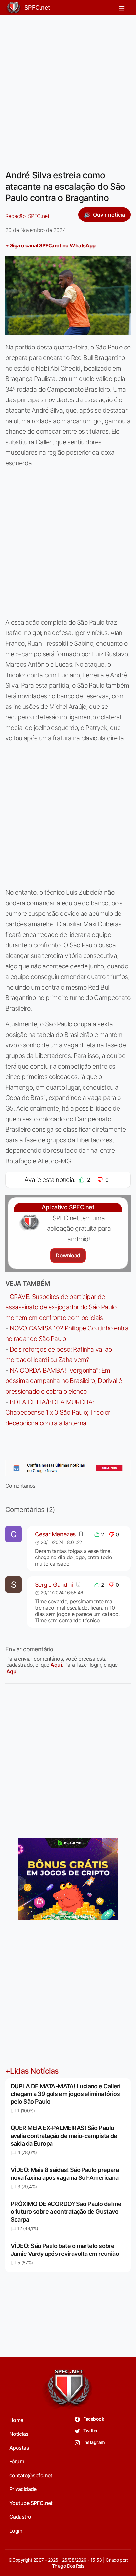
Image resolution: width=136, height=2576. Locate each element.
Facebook (93, 2419)
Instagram (94, 2442)
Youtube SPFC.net (31, 2503)
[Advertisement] (68, 89)
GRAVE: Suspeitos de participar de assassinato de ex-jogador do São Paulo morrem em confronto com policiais (61, 1307)
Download (68, 1255)
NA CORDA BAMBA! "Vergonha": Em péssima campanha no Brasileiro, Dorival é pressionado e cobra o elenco (64, 1381)
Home (16, 2420)
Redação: (27, 216)
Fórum (17, 2461)
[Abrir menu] (122, 8)
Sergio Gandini (54, 1585)
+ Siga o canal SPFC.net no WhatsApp (51, 245)
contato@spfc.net (31, 2475)
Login (16, 2531)
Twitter (90, 2430)
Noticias (19, 2434)
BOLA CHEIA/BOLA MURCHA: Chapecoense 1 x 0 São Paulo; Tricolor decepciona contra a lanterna (58, 1412)
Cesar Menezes (55, 1534)
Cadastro (20, 2517)
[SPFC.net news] (68, 1468)
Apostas (19, 2448)
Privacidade (23, 2489)
